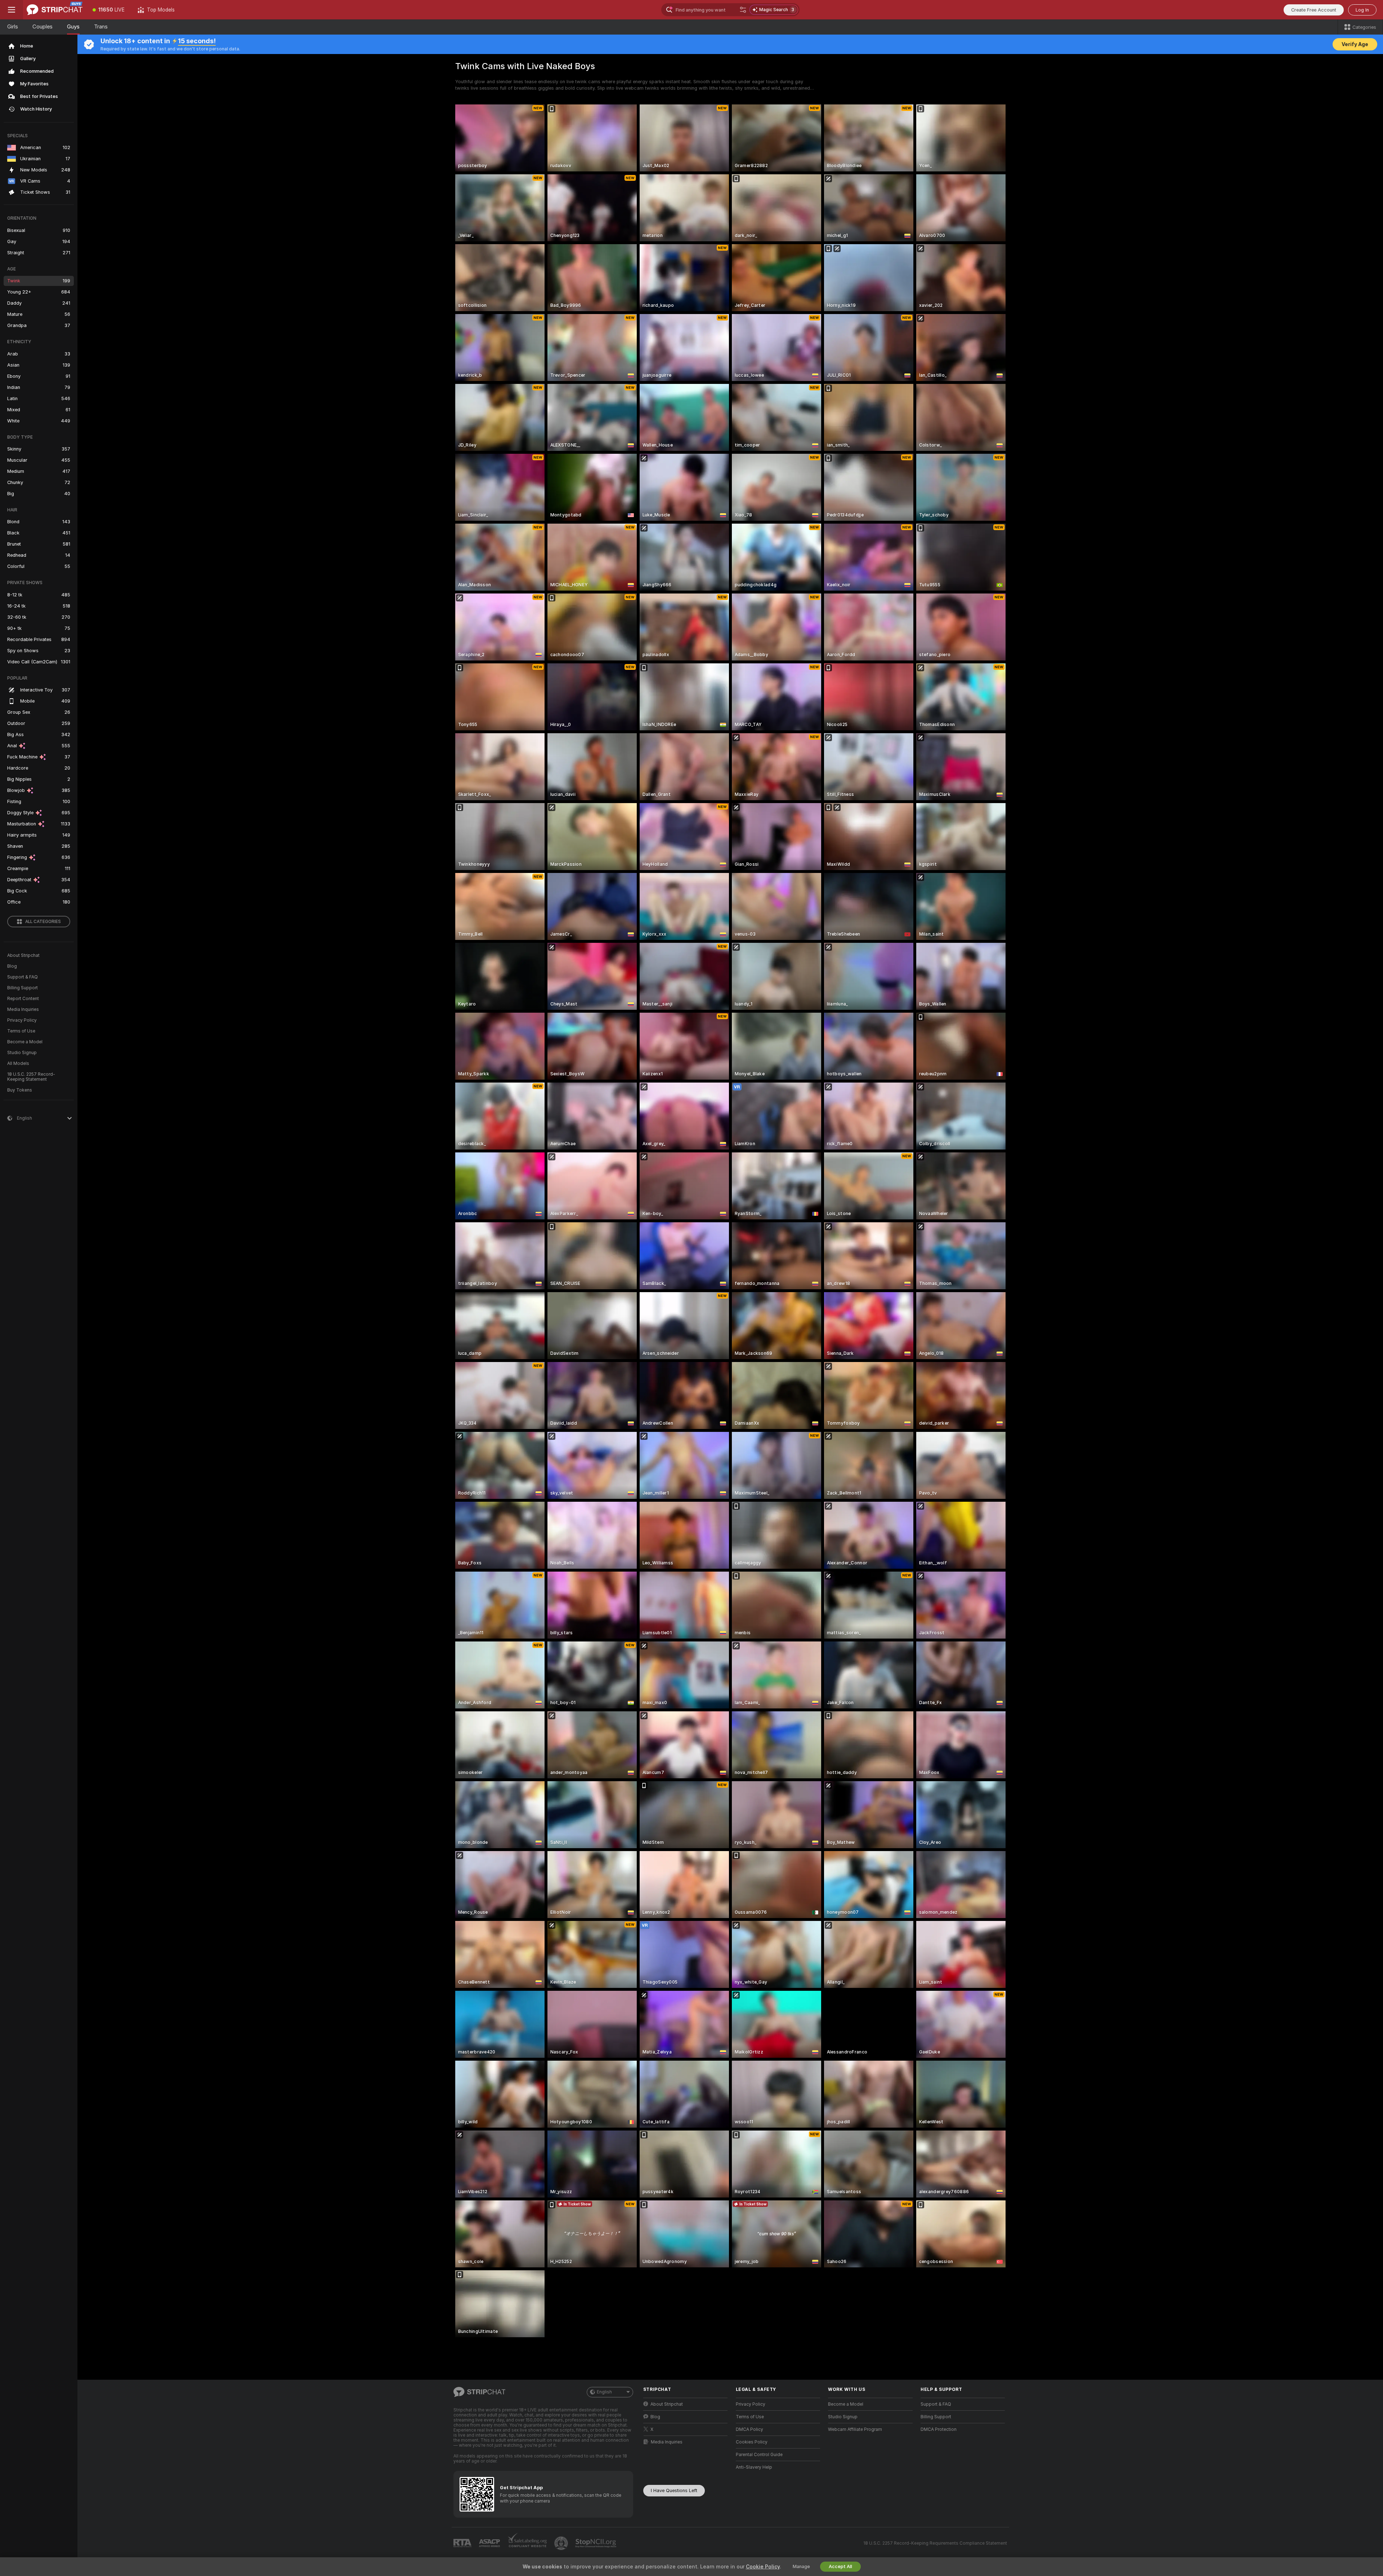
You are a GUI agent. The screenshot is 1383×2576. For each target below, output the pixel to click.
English (604, 2392)
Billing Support (23, 988)
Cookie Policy (763, 2567)
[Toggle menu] (12, 10)
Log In (1362, 10)
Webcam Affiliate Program (855, 2429)
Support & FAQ (23, 977)
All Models (18, 1063)
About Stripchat (23, 955)
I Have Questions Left (674, 2490)
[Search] (743, 10)
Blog (12, 966)
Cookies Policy (752, 2442)
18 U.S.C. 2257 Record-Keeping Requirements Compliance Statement (935, 2543)
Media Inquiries (23, 1009)
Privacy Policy (22, 1020)
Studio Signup (22, 1053)
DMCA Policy (749, 2429)
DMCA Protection (939, 2429)
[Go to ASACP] (490, 2543)
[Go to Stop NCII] (596, 2543)
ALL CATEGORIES (43, 922)
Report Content (23, 999)
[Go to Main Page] (55, 10)
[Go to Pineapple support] (562, 2543)
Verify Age (1355, 44)
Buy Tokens (20, 1090)
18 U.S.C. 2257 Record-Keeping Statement (31, 1077)
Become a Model (25, 1042)
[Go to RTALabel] (463, 2543)
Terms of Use (21, 1031)
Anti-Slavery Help (754, 2467)
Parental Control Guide (759, 2455)
